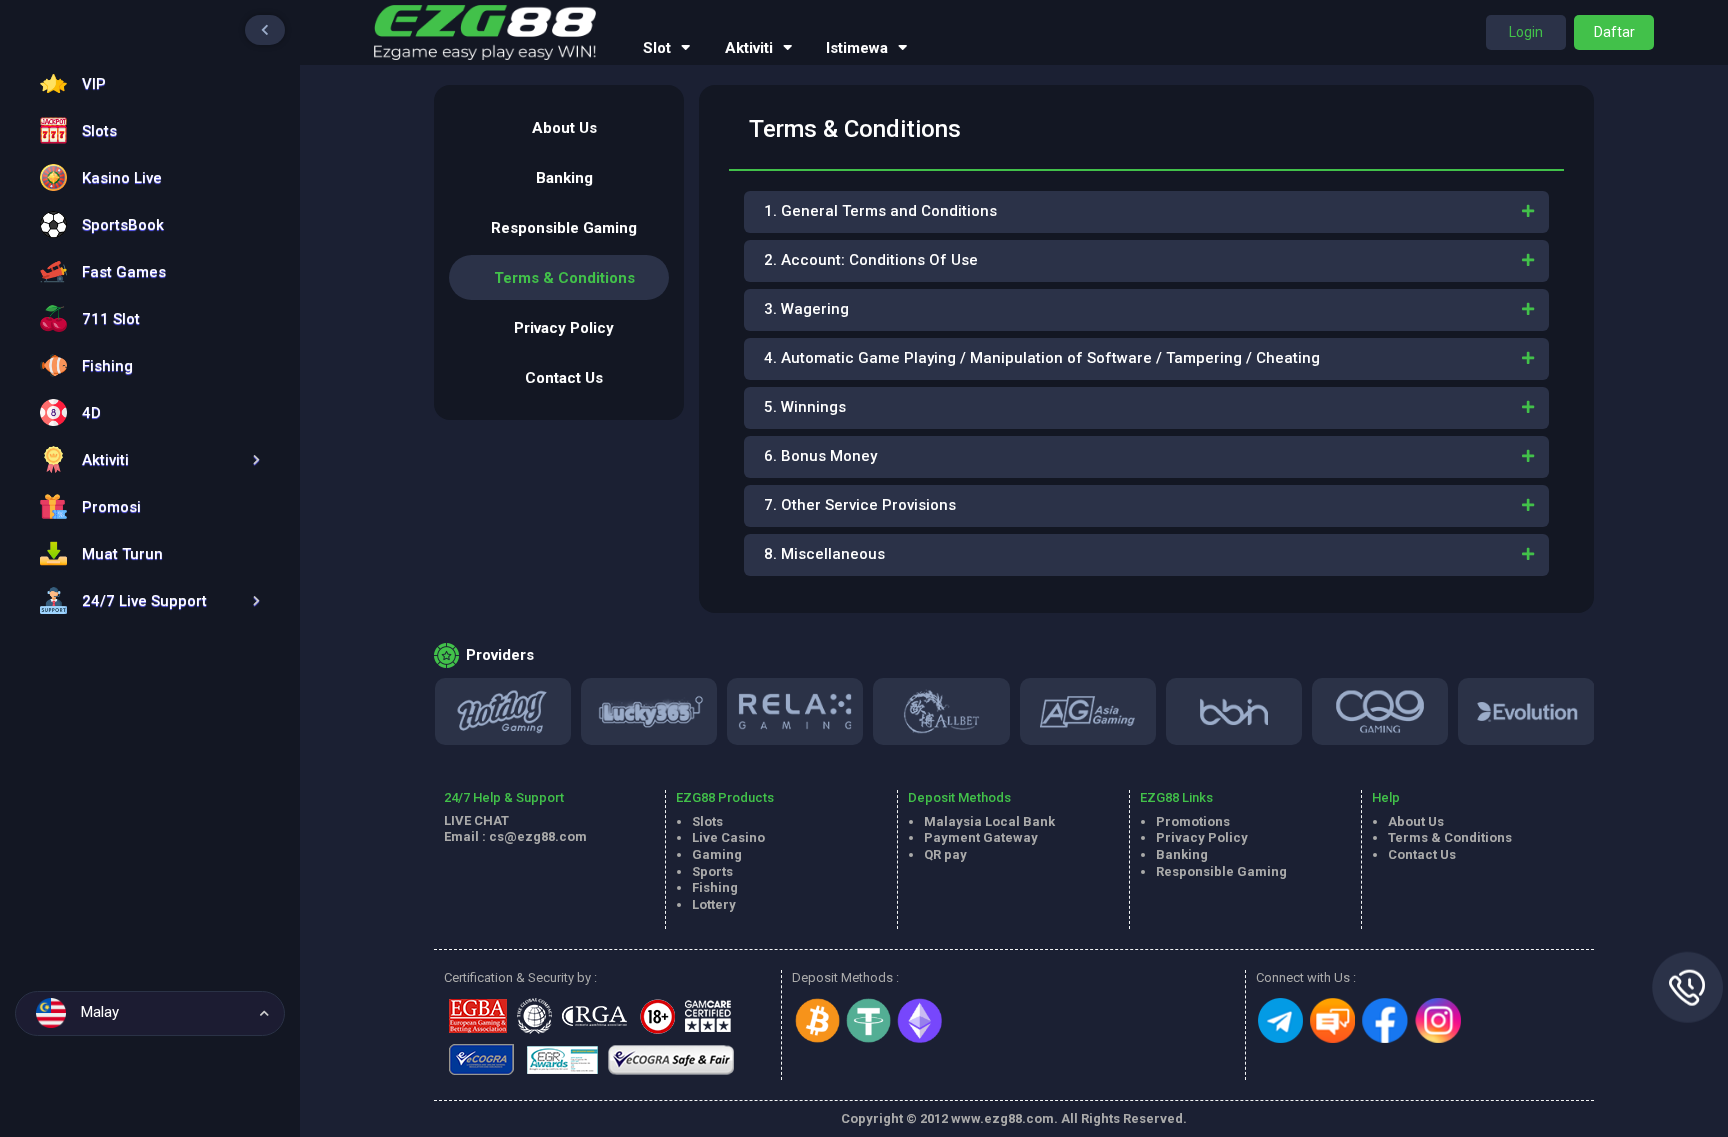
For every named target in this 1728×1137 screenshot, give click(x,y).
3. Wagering (806, 309)
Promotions (1193, 821)
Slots (707, 821)
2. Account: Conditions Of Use (871, 260)
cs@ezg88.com (538, 836)
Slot (657, 48)
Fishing (715, 887)
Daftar (1614, 32)
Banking (564, 178)
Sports (712, 871)
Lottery (714, 904)
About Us (564, 128)
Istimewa (857, 48)
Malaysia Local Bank (989, 821)
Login (1526, 32)
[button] (145, 459)
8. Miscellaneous (824, 554)
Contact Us (564, 378)
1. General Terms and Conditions (880, 211)
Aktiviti (749, 48)
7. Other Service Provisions (860, 505)
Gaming (717, 854)
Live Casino (728, 837)
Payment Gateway (981, 837)
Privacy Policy (564, 328)
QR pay (945, 854)
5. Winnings (805, 407)
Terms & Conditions (564, 278)
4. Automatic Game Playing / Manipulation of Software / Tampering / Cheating (1042, 358)
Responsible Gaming (564, 228)
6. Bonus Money (820, 456)
